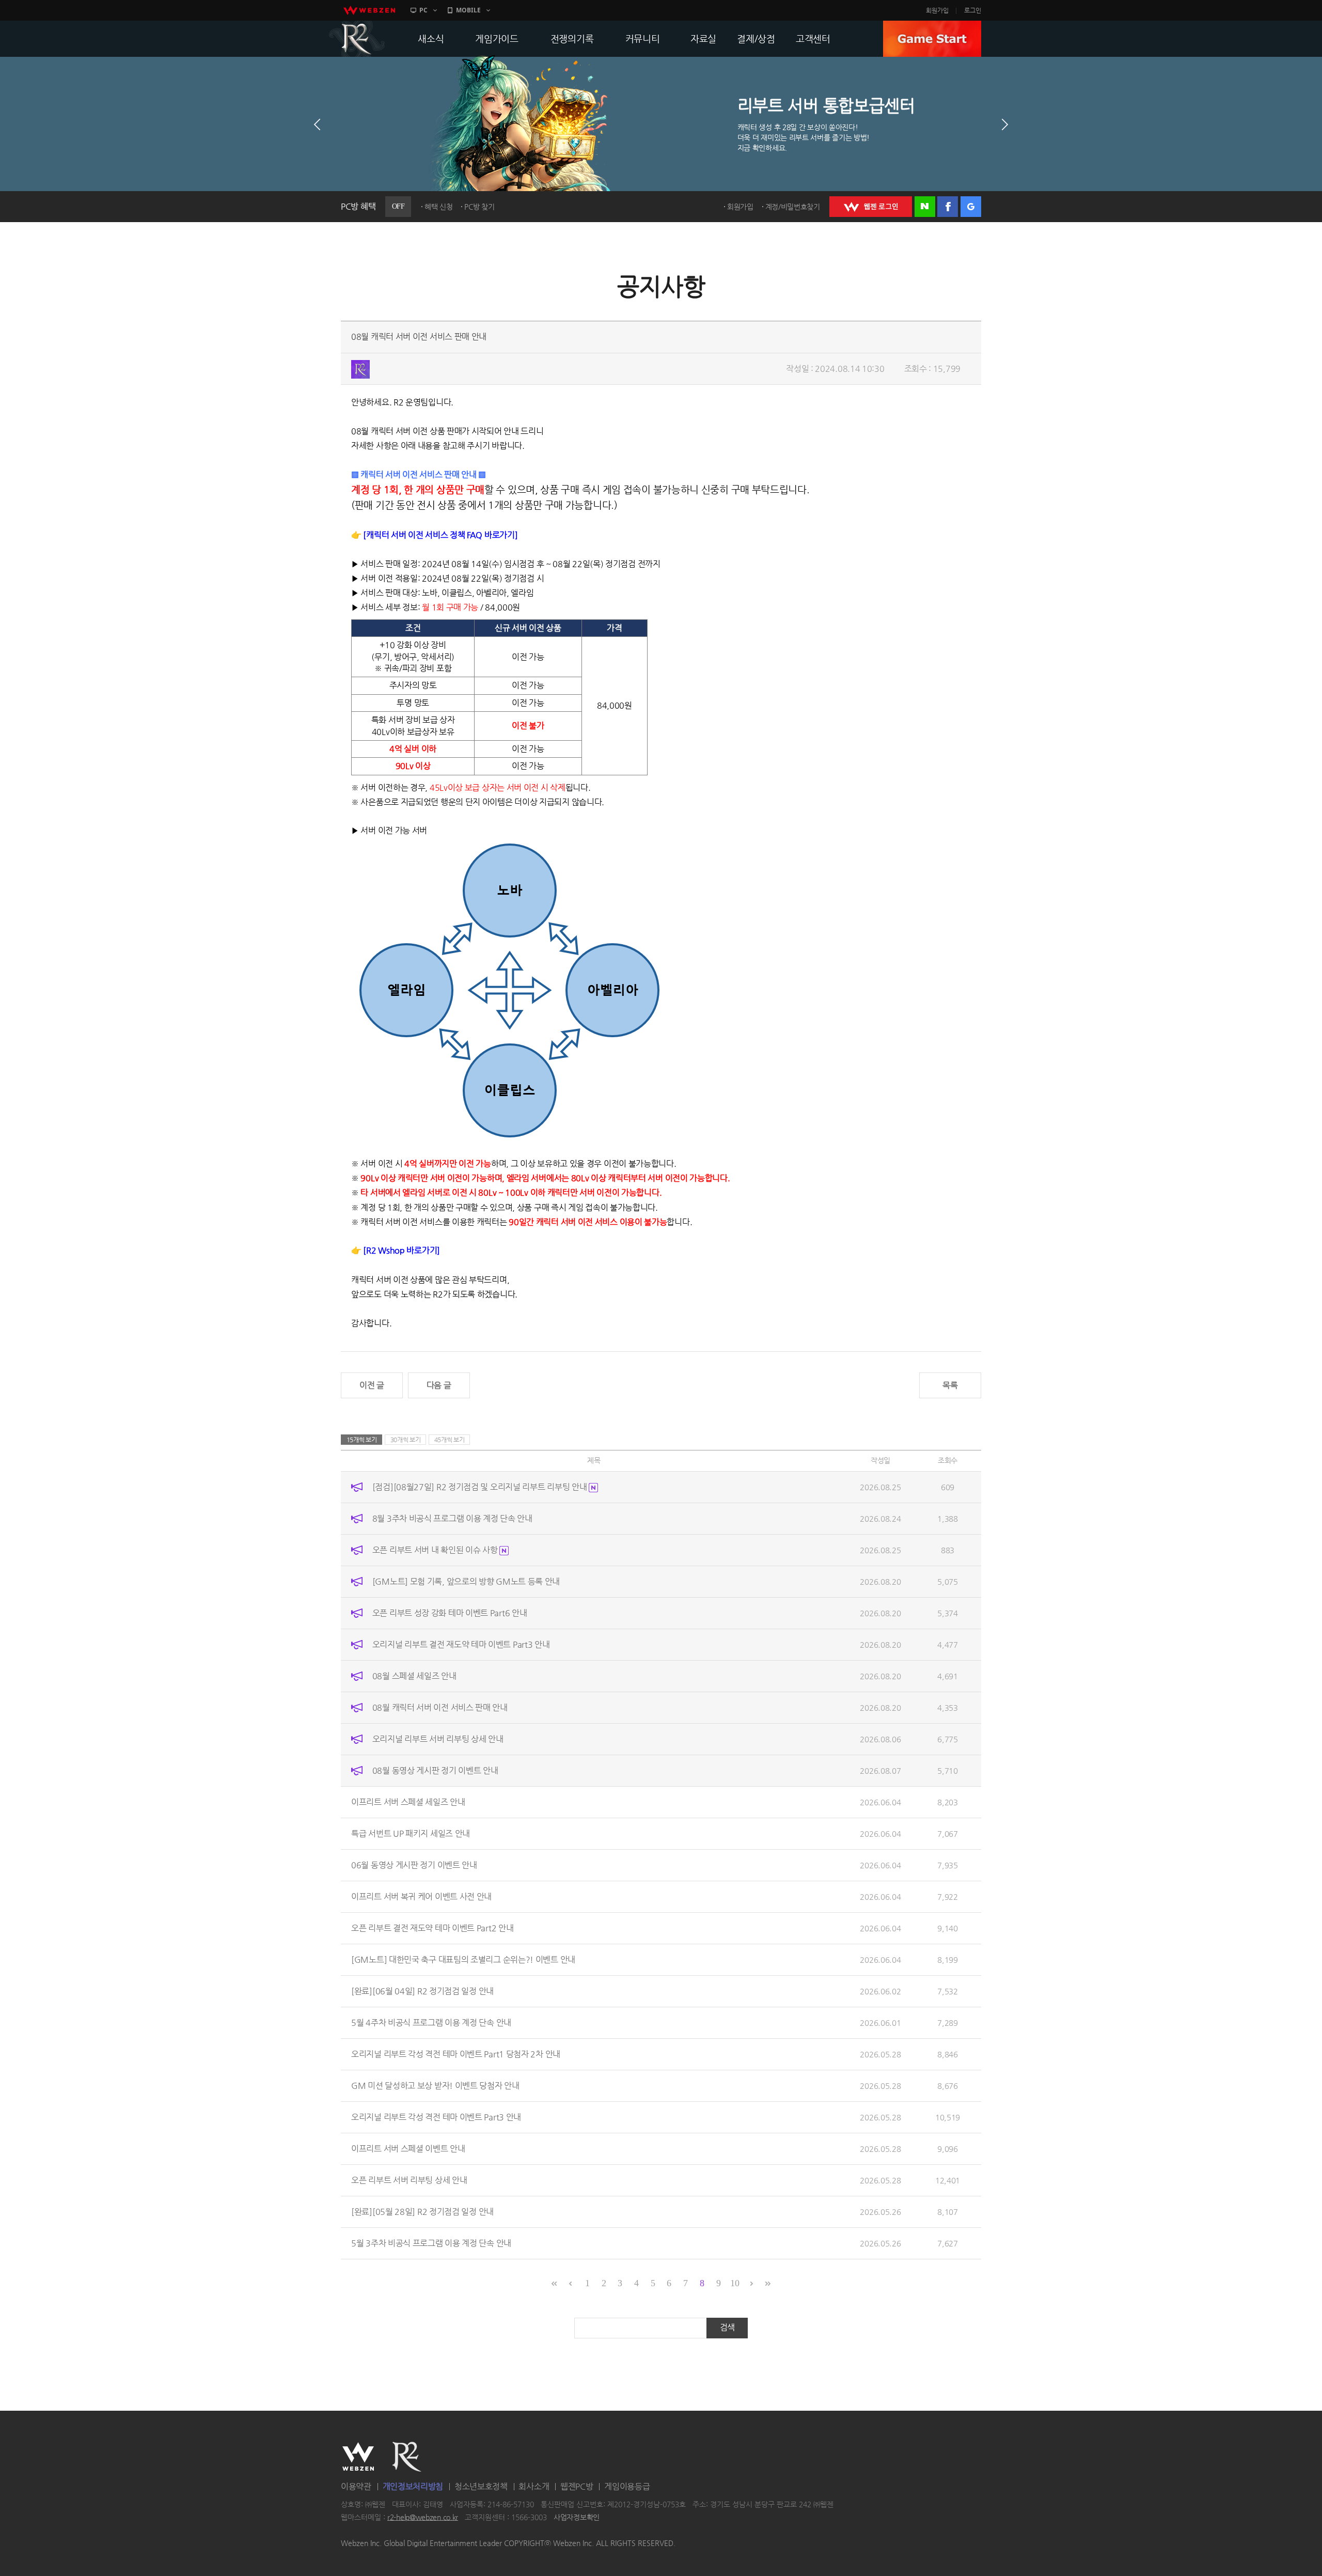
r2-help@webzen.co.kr (423, 2517)
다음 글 (439, 1385)
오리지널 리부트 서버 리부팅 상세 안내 (438, 1739)
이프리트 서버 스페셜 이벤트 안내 (408, 2149)
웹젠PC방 (577, 2486)
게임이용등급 (627, 2486)
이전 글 (372, 1385)
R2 (357, 39)
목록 (950, 1385)
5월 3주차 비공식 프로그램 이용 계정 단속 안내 (431, 2243)
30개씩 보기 (406, 1440)
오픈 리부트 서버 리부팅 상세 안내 (409, 2180)
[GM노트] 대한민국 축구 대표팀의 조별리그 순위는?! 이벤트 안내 (463, 1960)
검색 (727, 2327)
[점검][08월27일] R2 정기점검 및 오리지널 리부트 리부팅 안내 (481, 1487)
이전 (317, 124)
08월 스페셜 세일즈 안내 (414, 1676)
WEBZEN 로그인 (871, 207)
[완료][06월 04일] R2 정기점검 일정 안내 (422, 1991)
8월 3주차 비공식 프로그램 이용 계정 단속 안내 (452, 1518)
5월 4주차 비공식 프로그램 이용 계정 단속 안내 (431, 2023)
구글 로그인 (971, 207)
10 (735, 2283)
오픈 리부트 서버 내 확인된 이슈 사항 (436, 1550)
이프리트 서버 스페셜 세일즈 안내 (408, 1802)
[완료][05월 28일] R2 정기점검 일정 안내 (422, 2212)
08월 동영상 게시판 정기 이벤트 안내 (435, 1770)
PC (423, 10)
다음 (1005, 124)
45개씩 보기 (450, 1440)
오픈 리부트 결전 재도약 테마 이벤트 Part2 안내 (432, 1928)
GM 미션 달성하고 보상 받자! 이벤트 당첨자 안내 (435, 2086)
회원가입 (937, 10)
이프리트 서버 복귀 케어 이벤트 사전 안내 (421, 1896)
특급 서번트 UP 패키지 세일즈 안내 (411, 1833)
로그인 (973, 10)
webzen (369, 10)
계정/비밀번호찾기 (793, 207)
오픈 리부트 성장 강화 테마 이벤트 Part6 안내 (450, 1613)
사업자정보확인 (577, 2517)
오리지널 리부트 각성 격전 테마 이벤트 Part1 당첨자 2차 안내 (456, 2054)
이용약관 (356, 2486)
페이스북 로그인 (948, 207)
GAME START (932, 39)
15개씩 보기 (362, 1440)
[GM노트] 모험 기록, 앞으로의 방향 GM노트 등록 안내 (466, 1581)
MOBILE (468, 10)
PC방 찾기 (479, 207)
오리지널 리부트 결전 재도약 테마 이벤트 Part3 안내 (461, 1644)
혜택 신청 (439, 207)
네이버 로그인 (925, 207)
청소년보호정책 (481, 2486)
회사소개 (534, 2486)
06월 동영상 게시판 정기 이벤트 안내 (414, 1865)
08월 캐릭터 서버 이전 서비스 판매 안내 (440, 1707)
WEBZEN (358, 2457)
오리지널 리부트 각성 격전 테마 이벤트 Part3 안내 (436, 2117)
